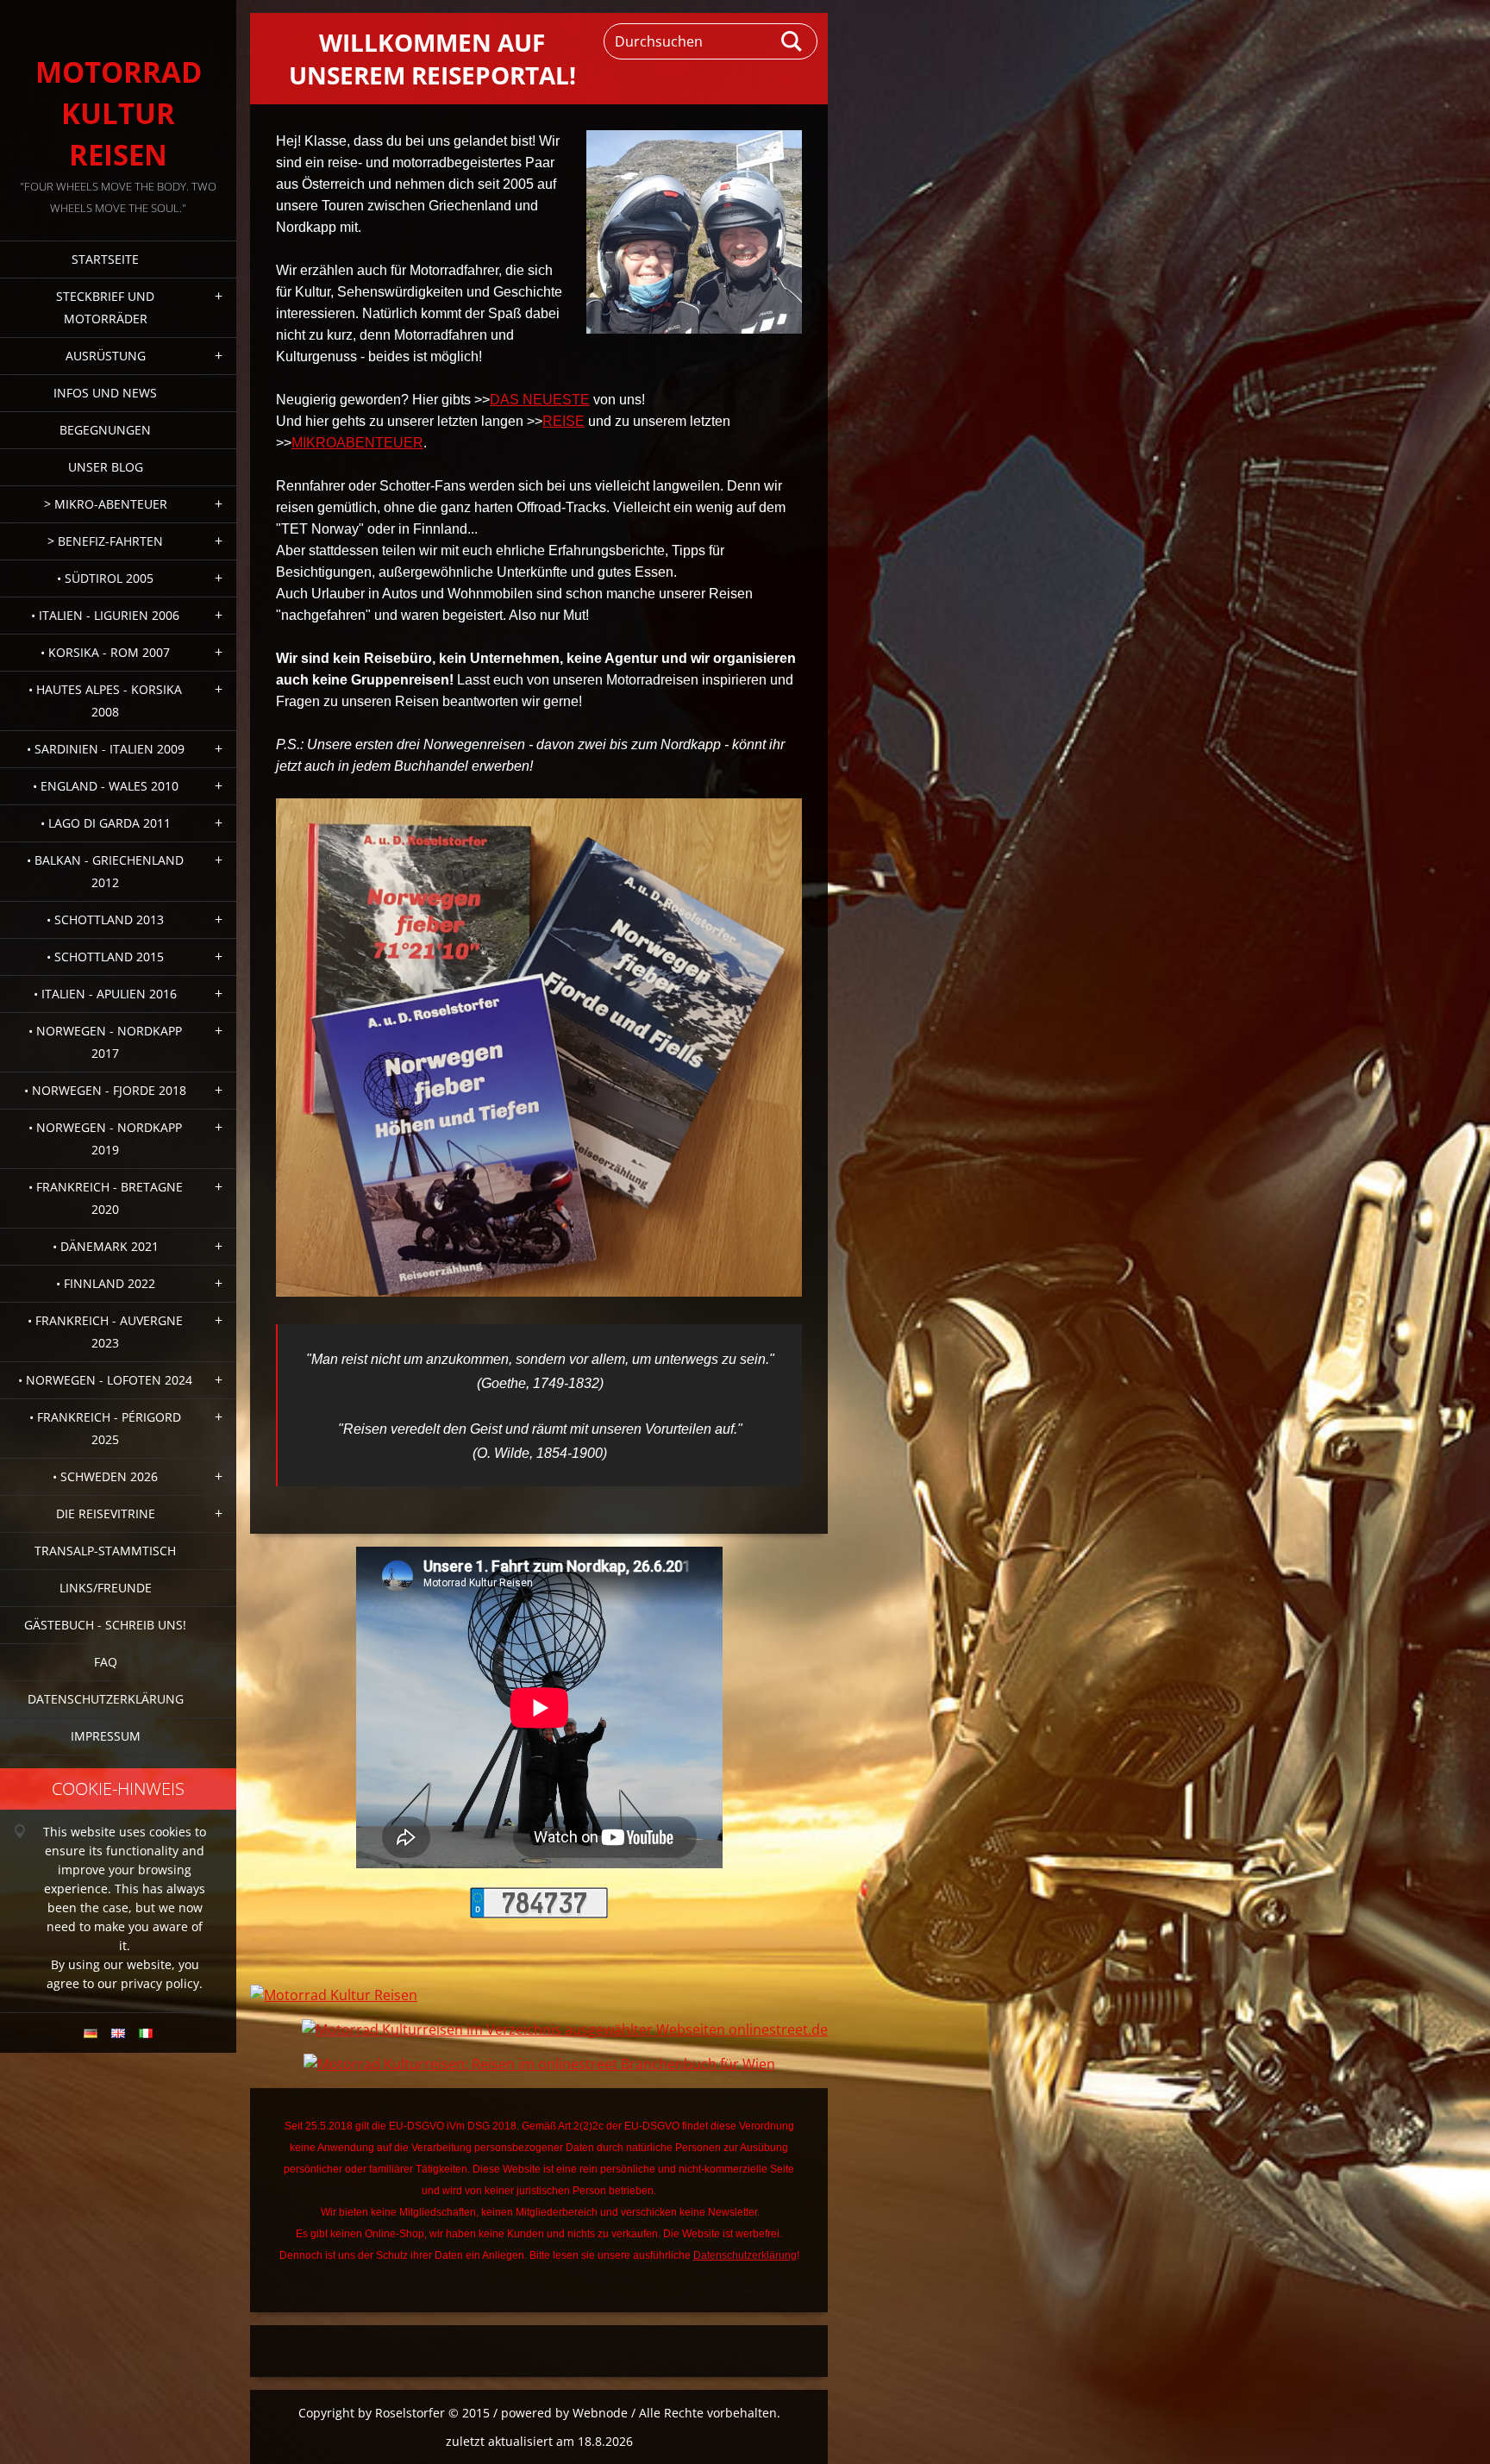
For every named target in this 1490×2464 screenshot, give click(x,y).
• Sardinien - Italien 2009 (106, 749)
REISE (563, 421)
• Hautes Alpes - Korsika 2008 (105, 700)
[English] (118, 2033)
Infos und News (105, 393)
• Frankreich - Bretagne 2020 (106, 1198)
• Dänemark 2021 (106, 1246)
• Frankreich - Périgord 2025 (105, 1428)
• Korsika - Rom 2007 (105, 652)
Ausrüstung (106, 356)
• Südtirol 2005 (105, 578)
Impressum (106, 1736)
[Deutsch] (91, 2033)
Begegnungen (105, 430)
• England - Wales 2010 (106, 786)
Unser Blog (106, 467)
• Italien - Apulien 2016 (105, 994)
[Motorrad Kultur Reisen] (334, 1995)
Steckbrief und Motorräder (105, 307)
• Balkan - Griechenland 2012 (105, 871)
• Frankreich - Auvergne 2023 (105, 1332)
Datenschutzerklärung (106, 1699)
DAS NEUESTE (540, 400)
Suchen (792, 41)
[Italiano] (146, 2033)
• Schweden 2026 (105, 1476)
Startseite (105, 259)
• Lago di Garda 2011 (106, 823)
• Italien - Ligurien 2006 (105, 615)
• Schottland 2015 (105, 957)
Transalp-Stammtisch (105, 1551)
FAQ (106, 1662)
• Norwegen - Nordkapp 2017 (105, 1042)
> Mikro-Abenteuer (106, 504)
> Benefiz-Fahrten (105, 541)
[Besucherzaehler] (539, 1913)
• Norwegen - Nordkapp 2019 (105, 1138)
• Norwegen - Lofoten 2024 (105, 1380)
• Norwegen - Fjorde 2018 (105, 1090)
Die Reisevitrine (106, 1513)
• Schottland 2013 (105, 919)
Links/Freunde (106, 1588)
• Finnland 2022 (106, 1283)
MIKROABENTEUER (357, 443)
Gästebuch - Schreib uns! (105, 1625)
